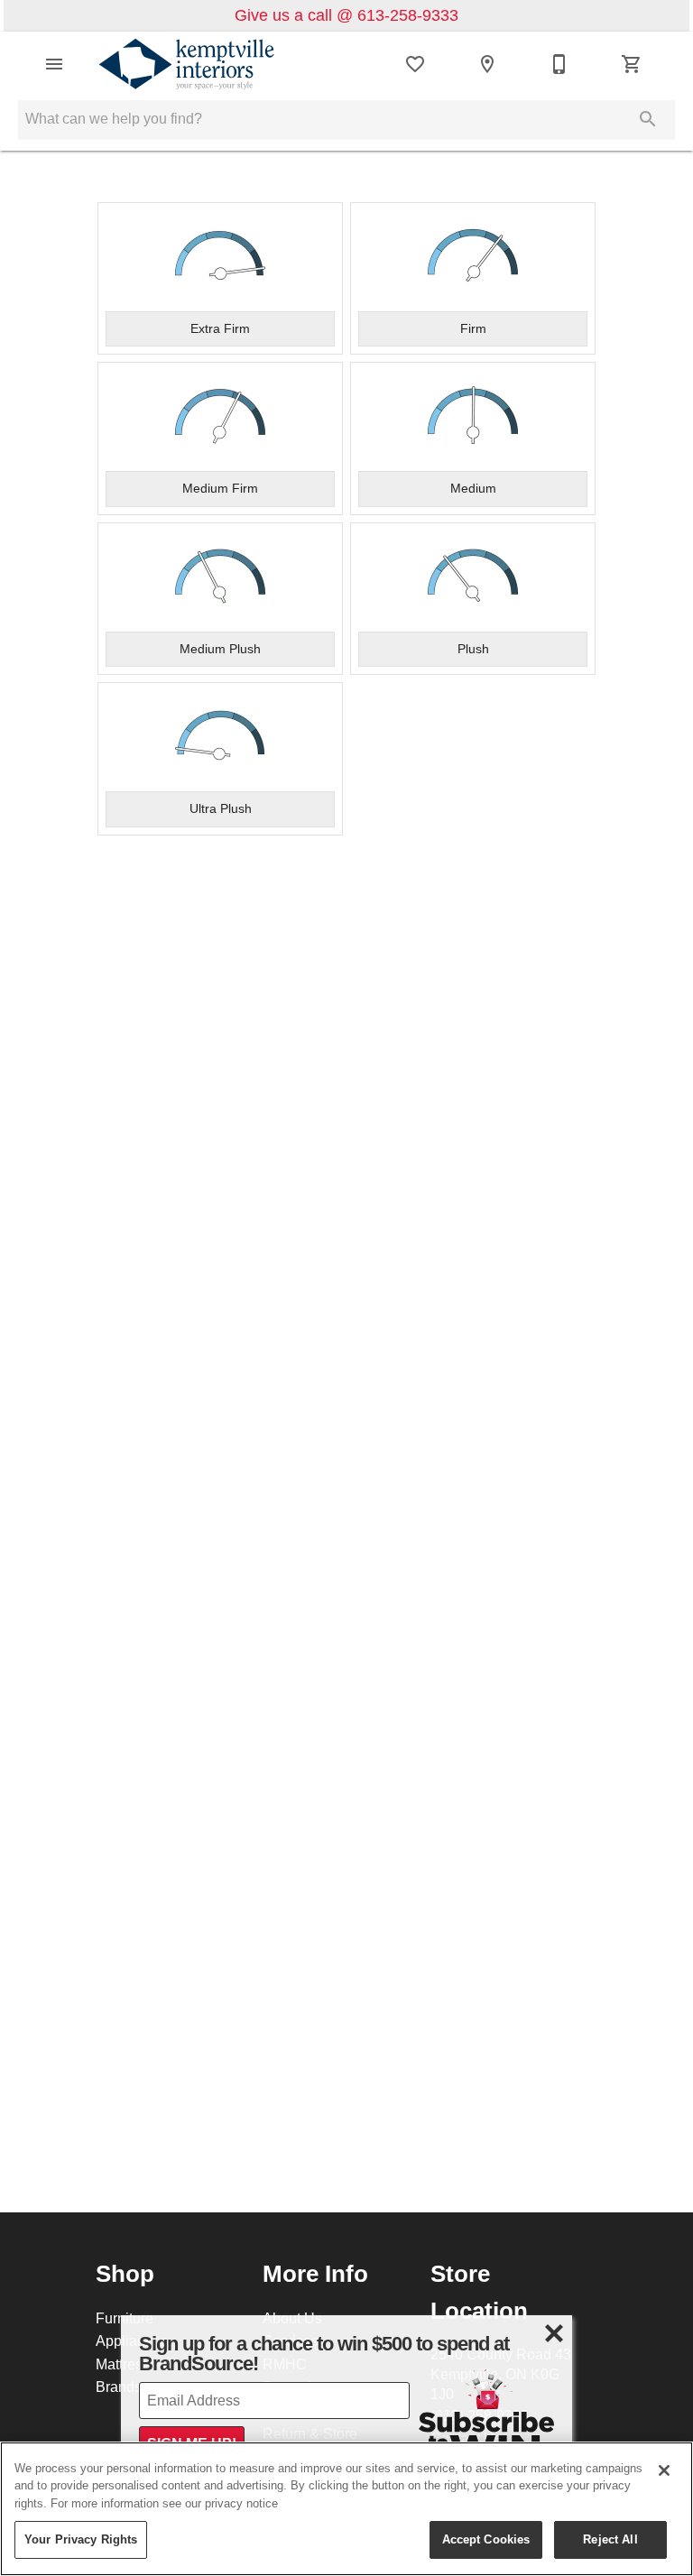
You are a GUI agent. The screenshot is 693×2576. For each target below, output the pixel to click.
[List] (415, 64)
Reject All (610, 2539)
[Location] (487, 64)
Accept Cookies (486, 2539)
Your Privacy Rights (81, 2539)
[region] (346, 2509)
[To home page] (187, 64)
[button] (54, 64)
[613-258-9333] (559, 64)
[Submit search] (648, 119)
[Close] (664, 2470)
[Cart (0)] (632, 64)
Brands (119, 2387)
